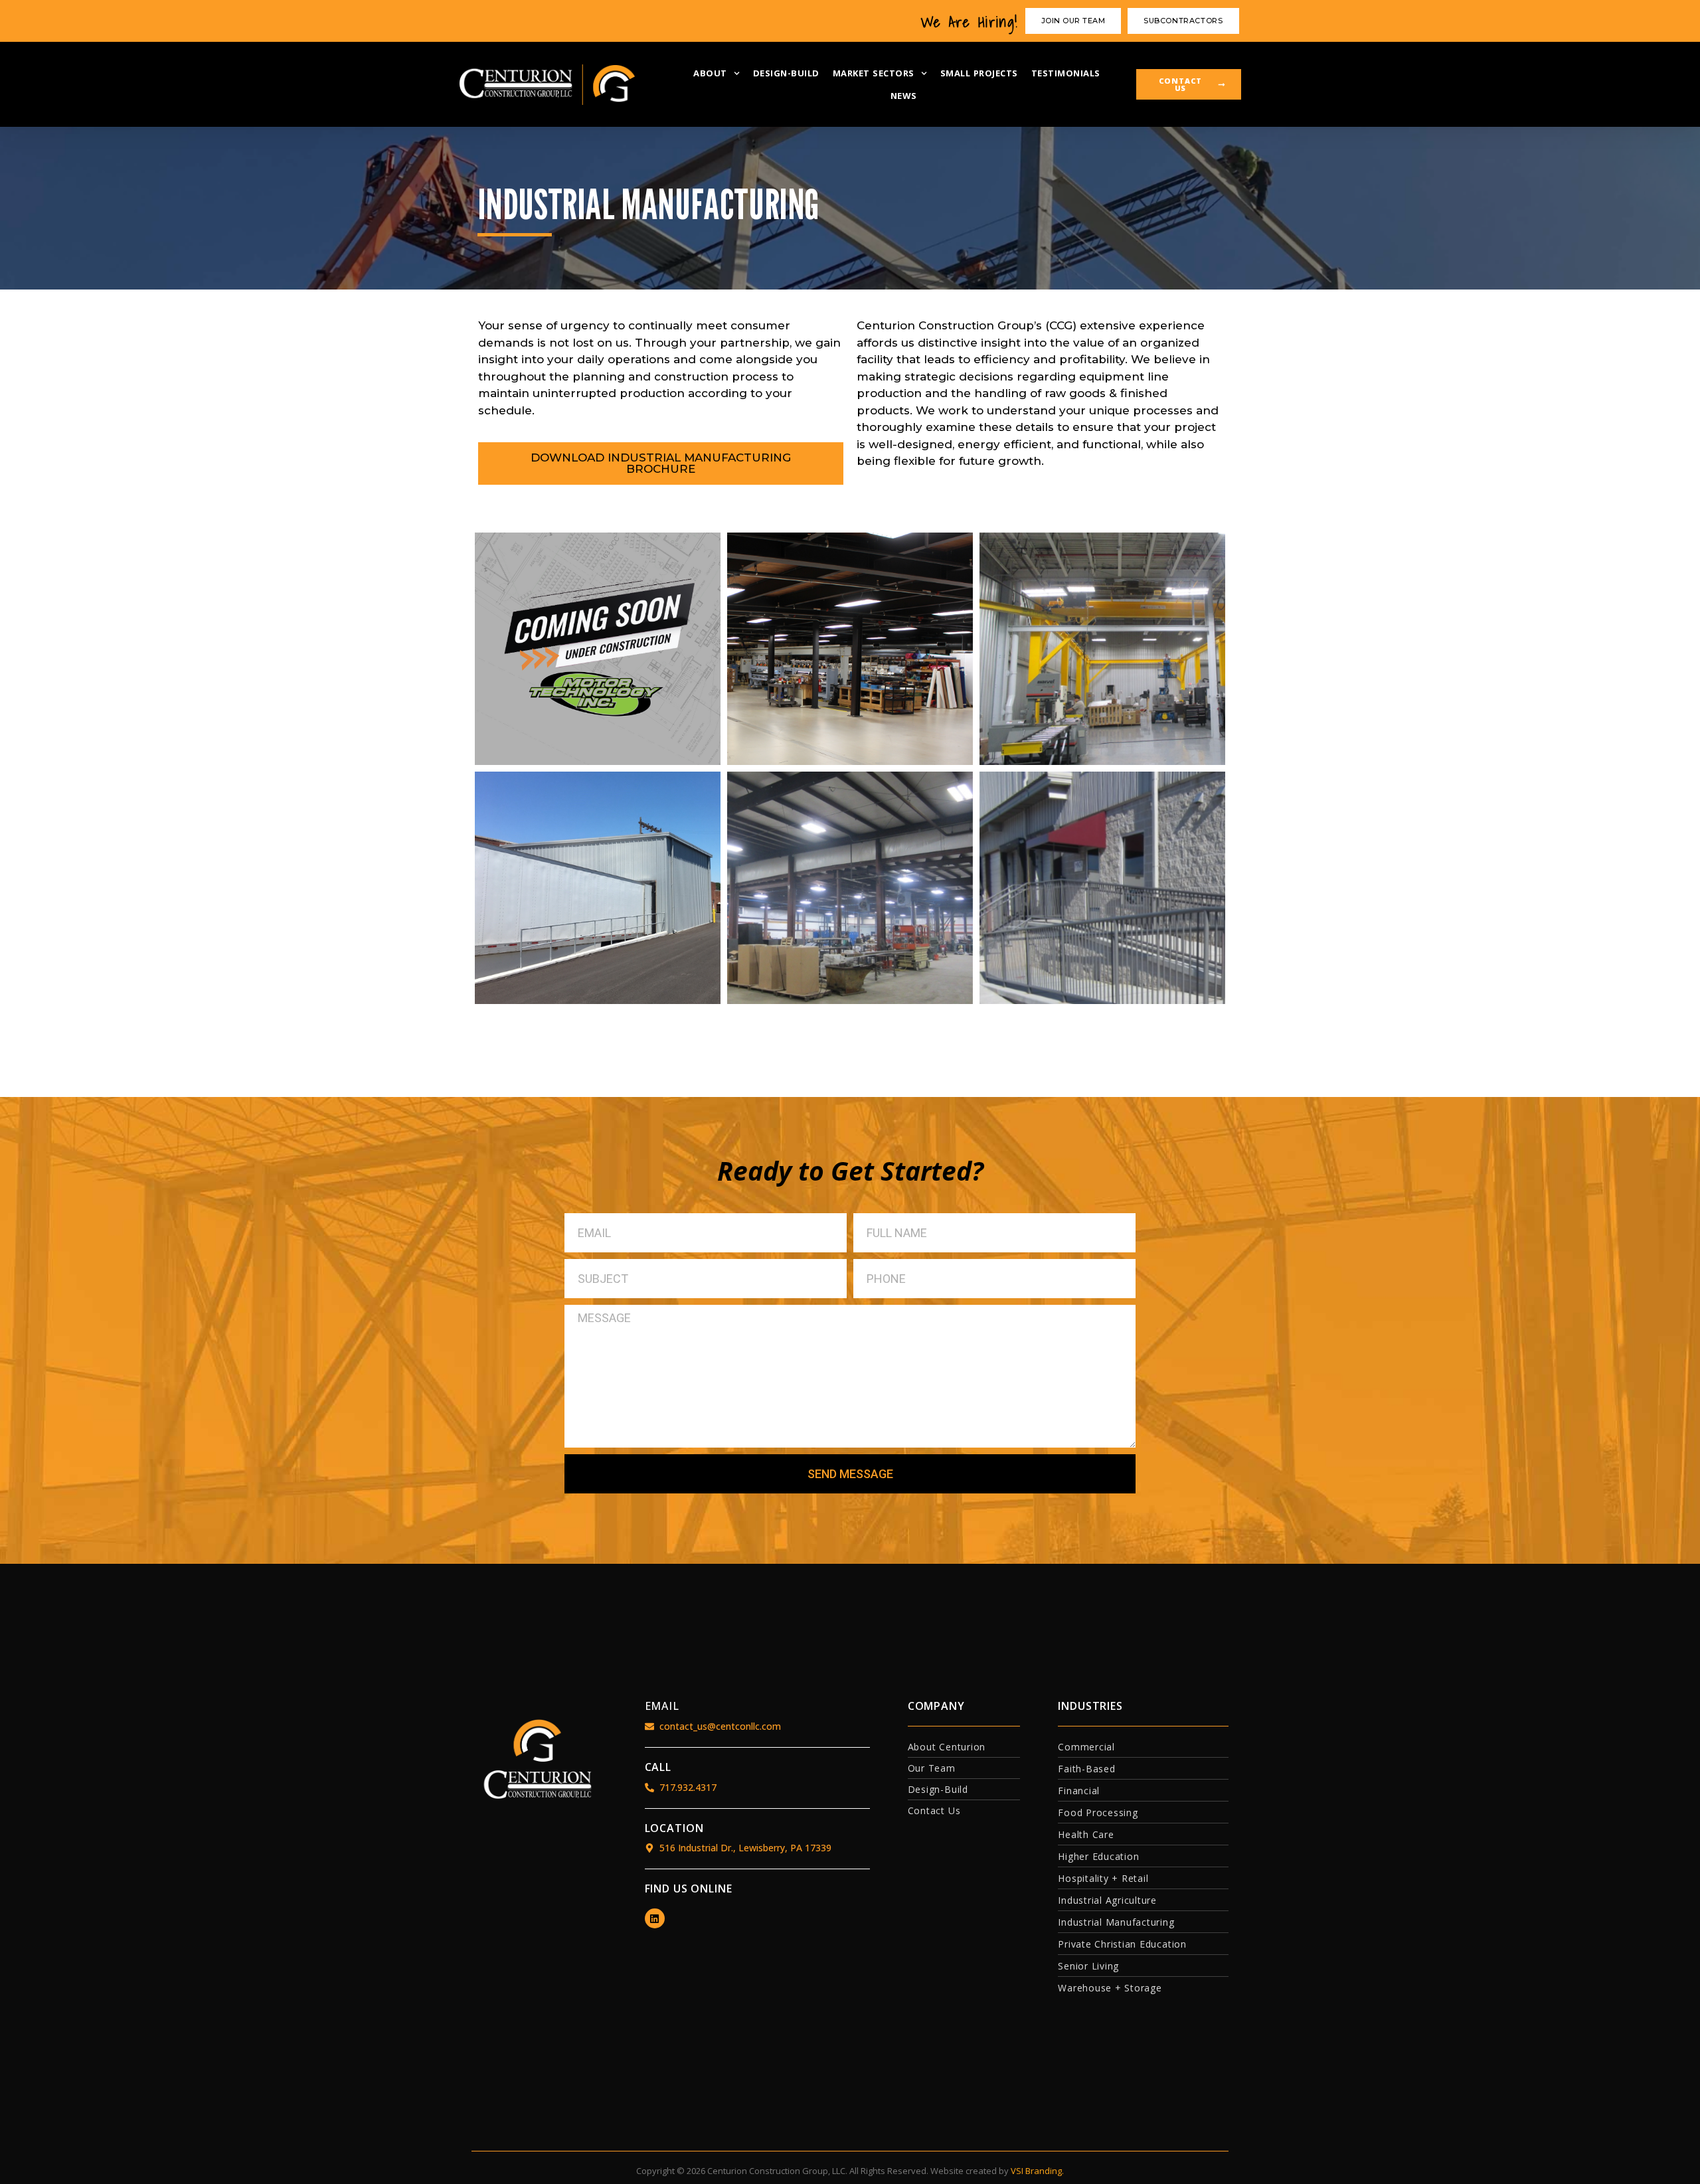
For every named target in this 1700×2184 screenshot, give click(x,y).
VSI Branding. (1037, 2171)
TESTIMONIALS (1066, 73)
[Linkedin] (655, 1918)
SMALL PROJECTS (979, 73)
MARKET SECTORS (874, 73)
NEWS (904, 96)
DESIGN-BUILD (786, 73)
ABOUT (710, 73)
